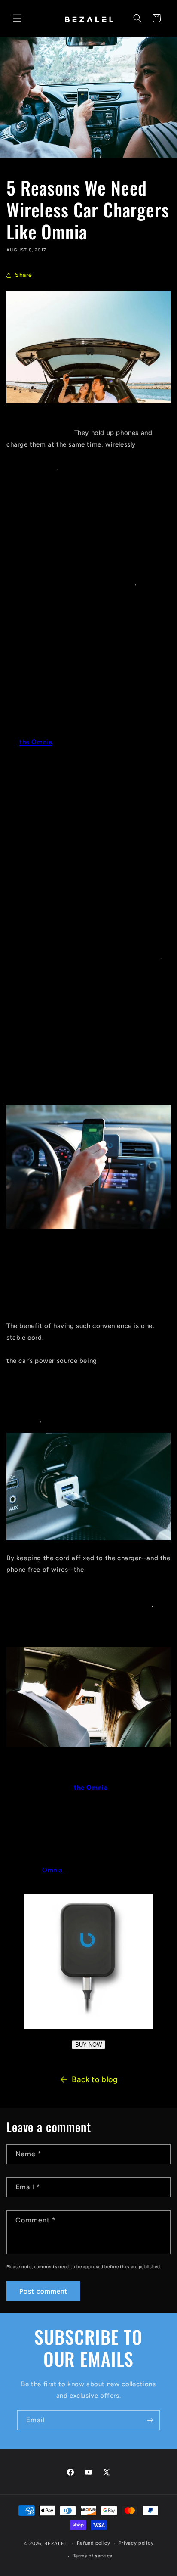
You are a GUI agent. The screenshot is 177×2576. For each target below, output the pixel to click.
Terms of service (93, 2556)
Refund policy (94, 2543)
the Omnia (36, 742)
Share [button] (24, 275)
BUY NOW (88, 2045)
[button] (17, 18)
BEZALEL (56, 2543)
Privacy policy (136, 2543)
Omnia (52, 1870)
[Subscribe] (150, 2420)
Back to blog (95, 2079)
